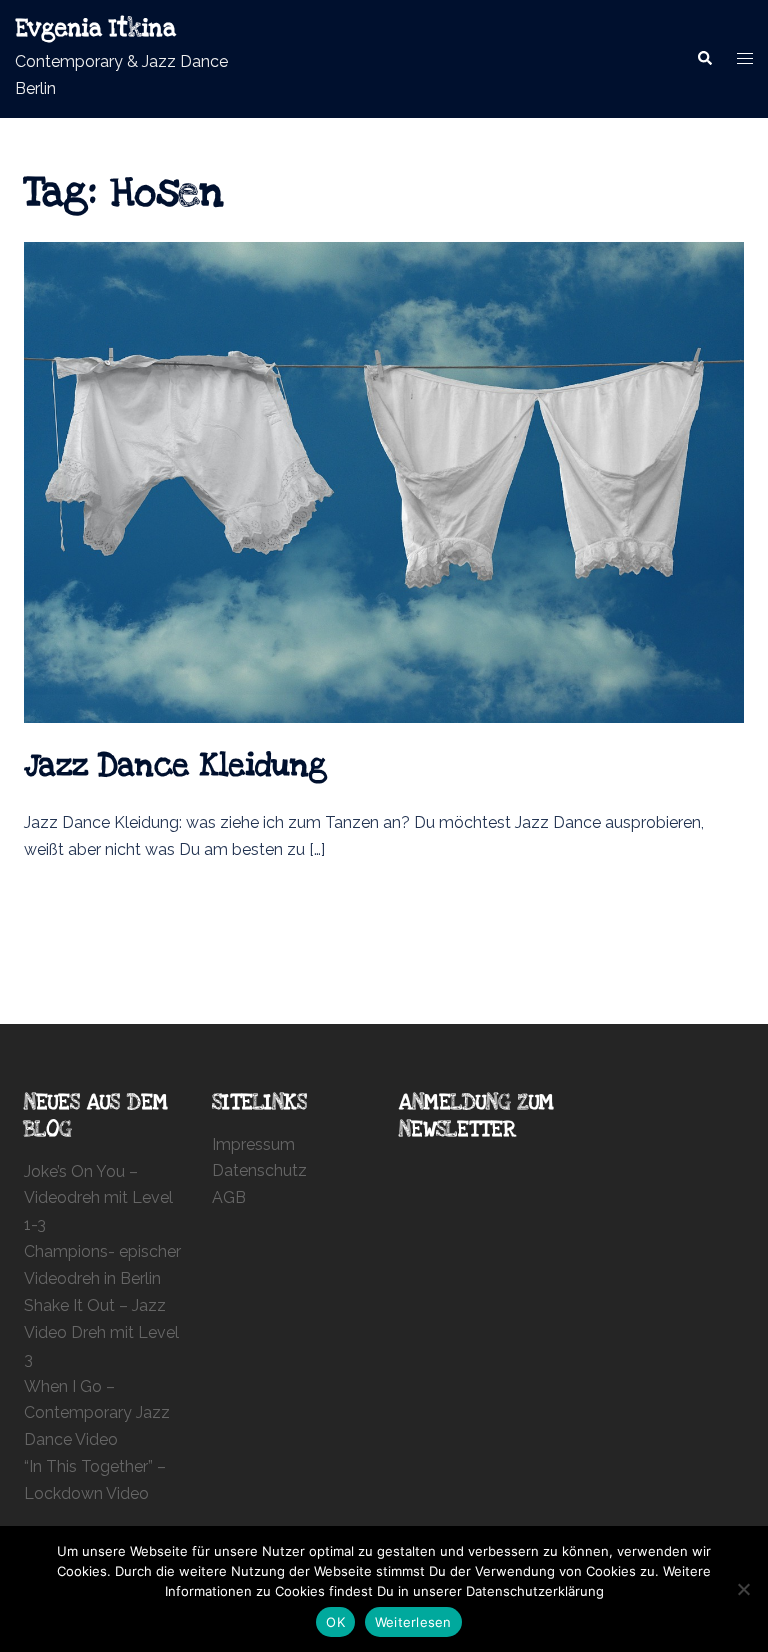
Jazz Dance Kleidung (175, 765)
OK (335, 1622)
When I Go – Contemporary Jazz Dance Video (97, 1413)
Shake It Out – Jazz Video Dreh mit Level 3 (101, 1332)
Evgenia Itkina (95, 29)
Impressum (253, 1144)
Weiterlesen (413, 1622)
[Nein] (743, 1589)
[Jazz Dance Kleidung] (384, 481)
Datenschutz (259, 1170)
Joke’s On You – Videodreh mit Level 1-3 (98, 1198)
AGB (229, 1197)
